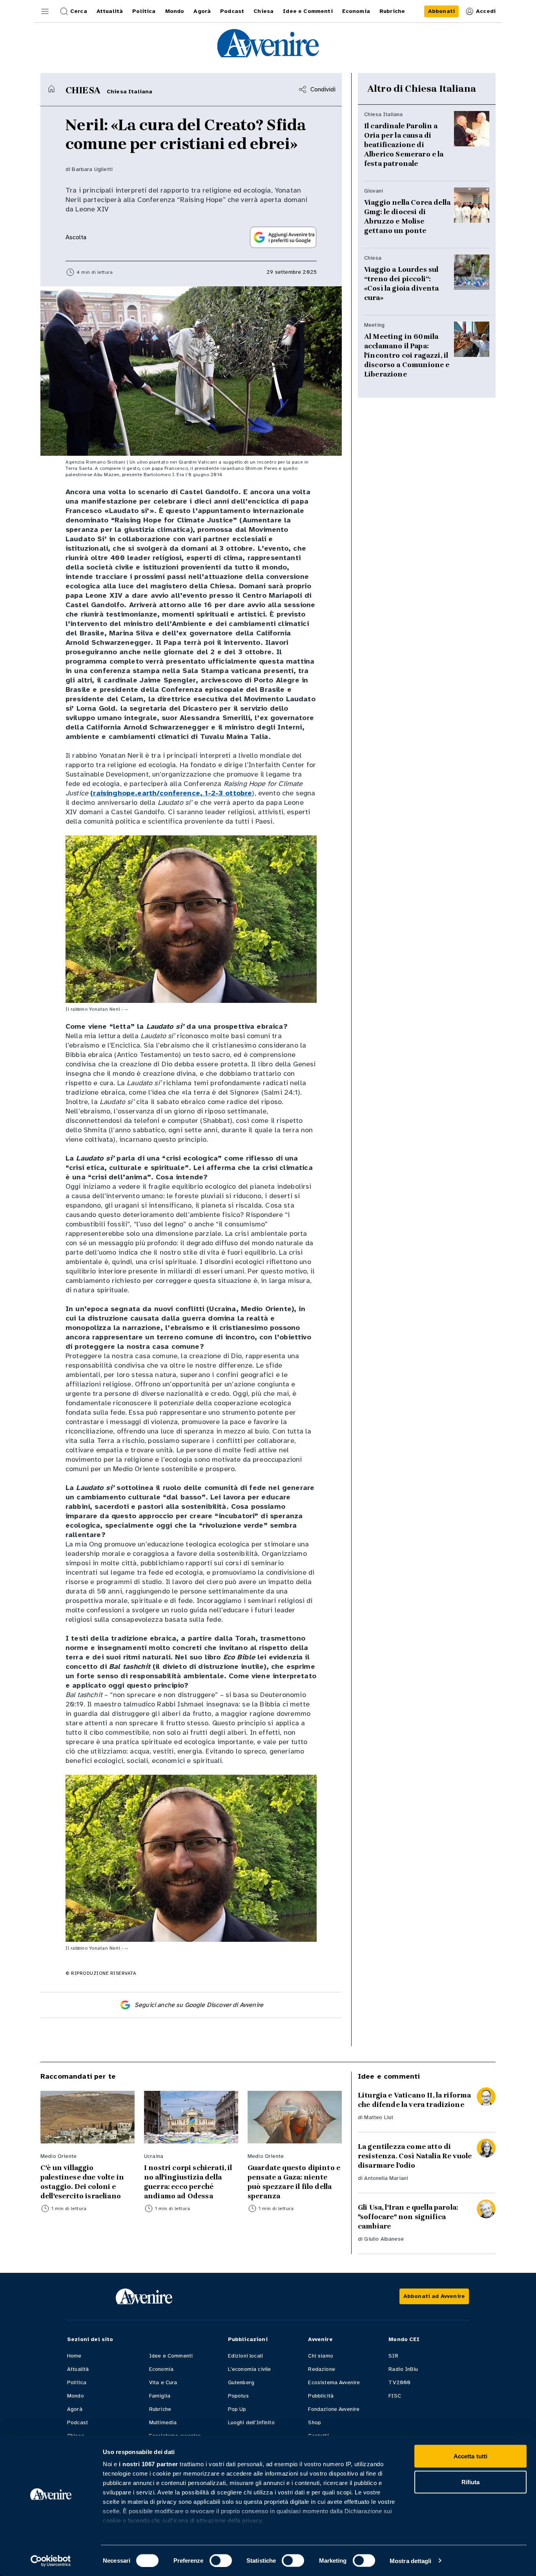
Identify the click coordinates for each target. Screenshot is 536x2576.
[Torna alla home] (51, 89)
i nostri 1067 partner (149, 2464)
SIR (393, 2356)
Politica (77, 2382)
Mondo (76, 2396)
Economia (161, 2369)
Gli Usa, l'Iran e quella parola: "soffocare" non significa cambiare (408, 2217)
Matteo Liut (379, 2117)
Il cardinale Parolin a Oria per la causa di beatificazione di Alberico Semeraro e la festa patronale (404, 145)
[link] (441, 11)
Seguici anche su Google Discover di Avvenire (199, 2005)
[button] (45, 11)
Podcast (77, 2422)
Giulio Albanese (384, 2239)
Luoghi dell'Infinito (251, 2422)
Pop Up (237, 2409)
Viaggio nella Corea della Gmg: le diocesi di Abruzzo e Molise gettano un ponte (407, 216)
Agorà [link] (202, 11)
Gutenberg (241, 2382)
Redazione (321, 2369)
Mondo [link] (175, 11)
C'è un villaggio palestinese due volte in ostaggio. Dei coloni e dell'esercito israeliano (82, 2182)
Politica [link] (144, 11)
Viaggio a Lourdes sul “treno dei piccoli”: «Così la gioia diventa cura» (402, 284)
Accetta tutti (470, 2456)
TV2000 (399, 2382)
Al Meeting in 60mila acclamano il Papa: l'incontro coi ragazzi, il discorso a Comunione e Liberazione (407, 355)
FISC (395, 2396)
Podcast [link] (232, 11)
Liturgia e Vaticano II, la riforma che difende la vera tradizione (414, 2100)
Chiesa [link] (263, 11)
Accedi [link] (486, 11)
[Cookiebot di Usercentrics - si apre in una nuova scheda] (51, 2561)
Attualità (78, 2369)
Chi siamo (320, 2356)
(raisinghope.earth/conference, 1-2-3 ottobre (171, 793)
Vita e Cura (163, 2382)
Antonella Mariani (386, 2178)
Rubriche (160, 2409)
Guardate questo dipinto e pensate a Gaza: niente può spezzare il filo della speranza (294, 2182)
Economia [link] (356, 11)
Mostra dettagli (411, 2561)
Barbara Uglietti (92, 169)
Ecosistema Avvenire (334, 2382)
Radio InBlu (403, 2369)
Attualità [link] (110, 11)
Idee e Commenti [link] (308, 11)
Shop (314, 2422)
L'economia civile (250, 2369)
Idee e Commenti (171, 2356)
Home (74, 2356)
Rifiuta (471, 2482)
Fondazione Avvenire (334, 2409)
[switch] (221, 2560)
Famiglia (160, 2396)
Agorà (75, 2409)
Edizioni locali (245, 2356)
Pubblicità (321, 2396)
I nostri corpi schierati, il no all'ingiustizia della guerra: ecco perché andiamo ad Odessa (188, 2182)
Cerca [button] (79, 11)
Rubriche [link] (392, 11)
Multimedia (163, 2422)
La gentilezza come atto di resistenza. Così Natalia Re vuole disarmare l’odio (415, 2156)
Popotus (238, 2396)
